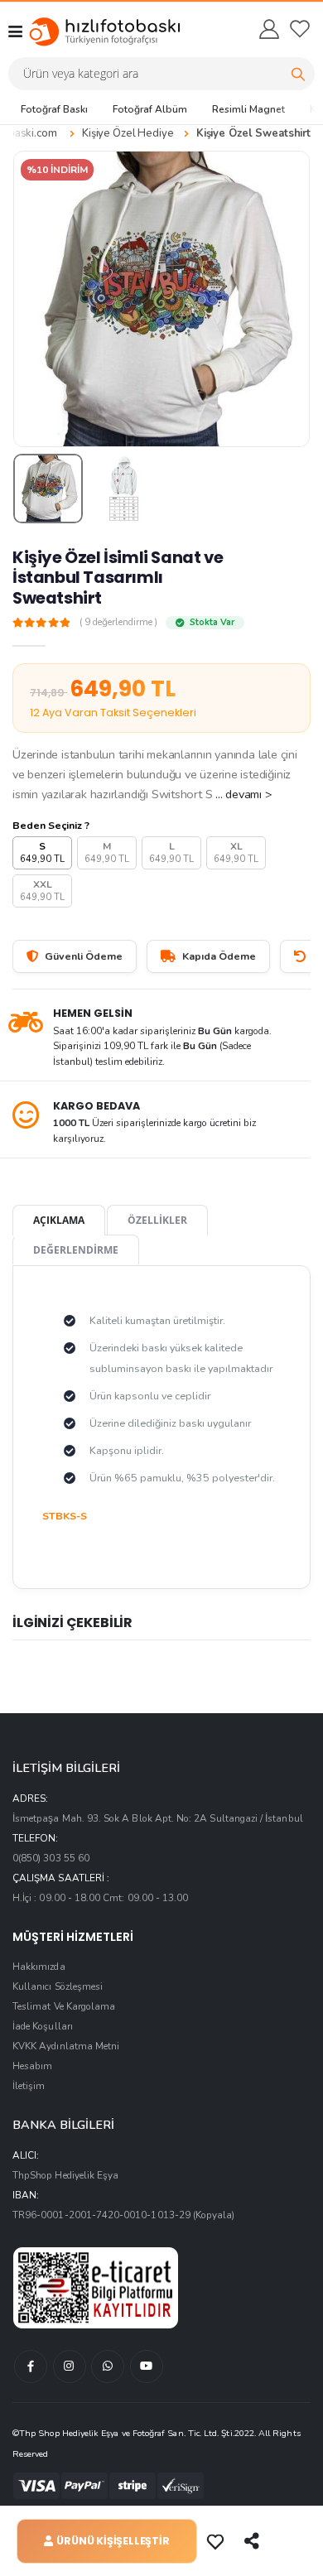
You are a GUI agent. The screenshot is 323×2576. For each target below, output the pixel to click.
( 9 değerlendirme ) (118, 623)
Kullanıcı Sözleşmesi (58, 1986)
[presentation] (36, 299)
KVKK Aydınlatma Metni (66, 2046)
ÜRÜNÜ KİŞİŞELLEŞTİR (113, 2541)
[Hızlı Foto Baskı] (89, 31)
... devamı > (243, 794)
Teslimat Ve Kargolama (64, 2006)
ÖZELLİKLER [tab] (157, 1220)
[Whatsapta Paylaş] (253, 2541)
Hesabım (32, 2066)
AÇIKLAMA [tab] (59, 1220)
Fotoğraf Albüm (150, 109)
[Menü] (15, 31)
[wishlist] (300, 29)
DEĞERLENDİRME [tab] (76, 1249)
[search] (298, 74)
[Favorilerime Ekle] (217, 2541)
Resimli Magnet (248, 109)
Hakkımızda (39, 1967)
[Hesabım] (268, 29)
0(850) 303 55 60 (51, 1858)
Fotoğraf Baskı (54, 109)
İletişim (29, 2086)
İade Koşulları (43, 2026)
